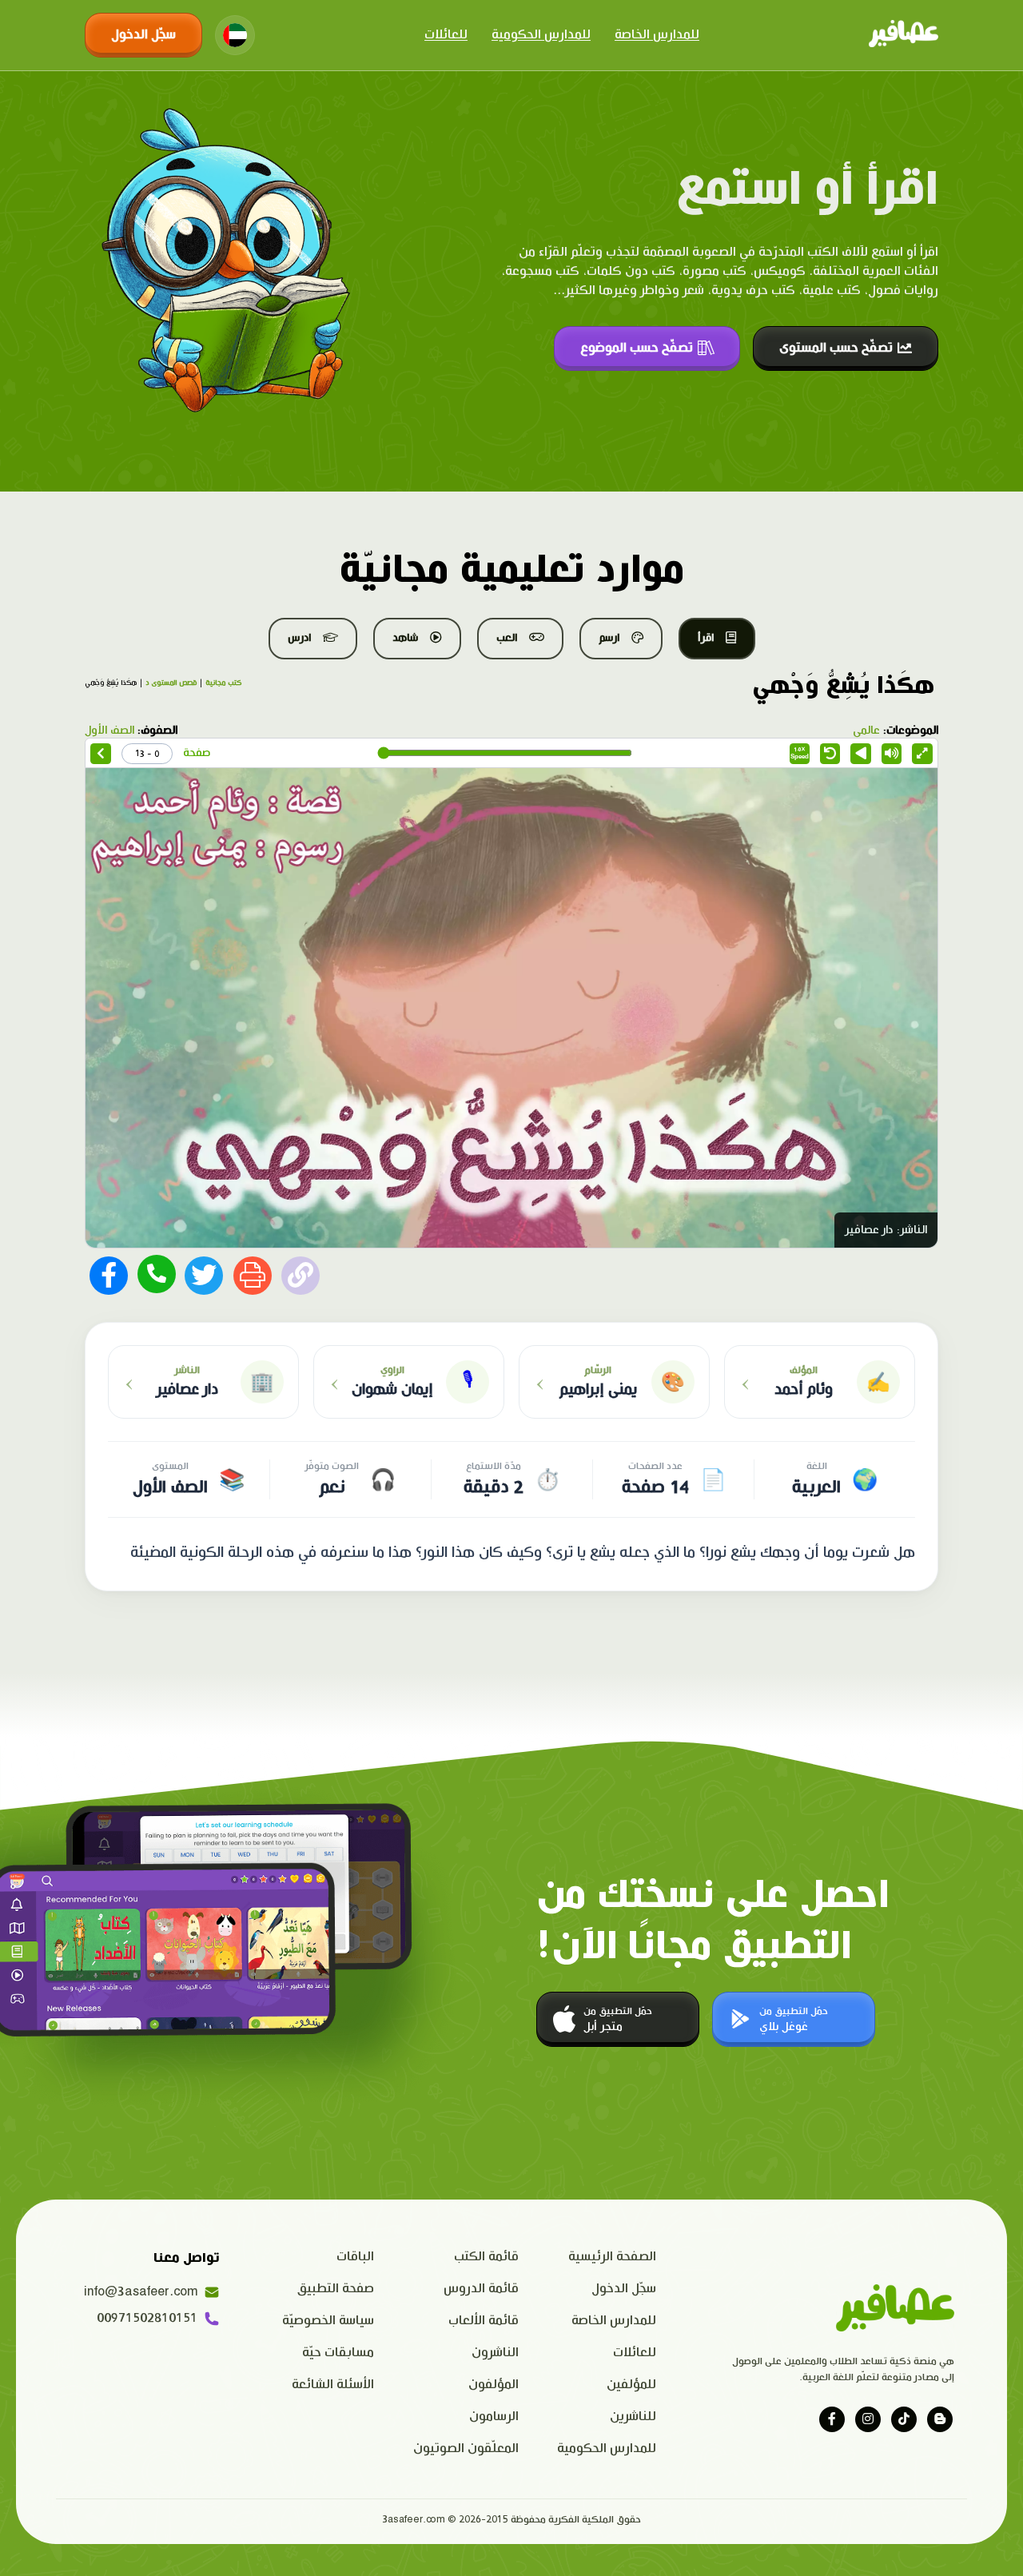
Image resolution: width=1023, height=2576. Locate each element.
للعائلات (446, 35)
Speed (800, 753)
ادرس (299, 638)
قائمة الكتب (486, 2257)
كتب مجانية (223, 683)
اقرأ (706, 638)
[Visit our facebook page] (832, 2419)
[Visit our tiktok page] (904, 2419)
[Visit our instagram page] (868, 2419)
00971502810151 (147, 2318)
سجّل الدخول (143, 35)
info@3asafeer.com (141, 2292)
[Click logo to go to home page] (904, 35)
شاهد (405, 638)
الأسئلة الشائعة (333, 2385)
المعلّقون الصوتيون (466, 2449)
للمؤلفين (631, 2385)
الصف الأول (109, 731)
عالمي (866, 731)
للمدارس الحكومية (541, 35)
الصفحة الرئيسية (612, 2257)
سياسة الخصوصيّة (328, 2321)
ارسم (609, 638)
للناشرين (633, 2417)
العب (507, 638)
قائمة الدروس (481, 2289)
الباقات (355, 2257)
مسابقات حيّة (338, 2353)
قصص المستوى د (171, 683)
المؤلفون (494, 2385)
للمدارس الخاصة (657, 35)
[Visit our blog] (940, 2419)
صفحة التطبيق (336, 2289)
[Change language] (235, 35)
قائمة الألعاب (484, 2321)
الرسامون (494, 2417)
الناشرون (495, 2353)
